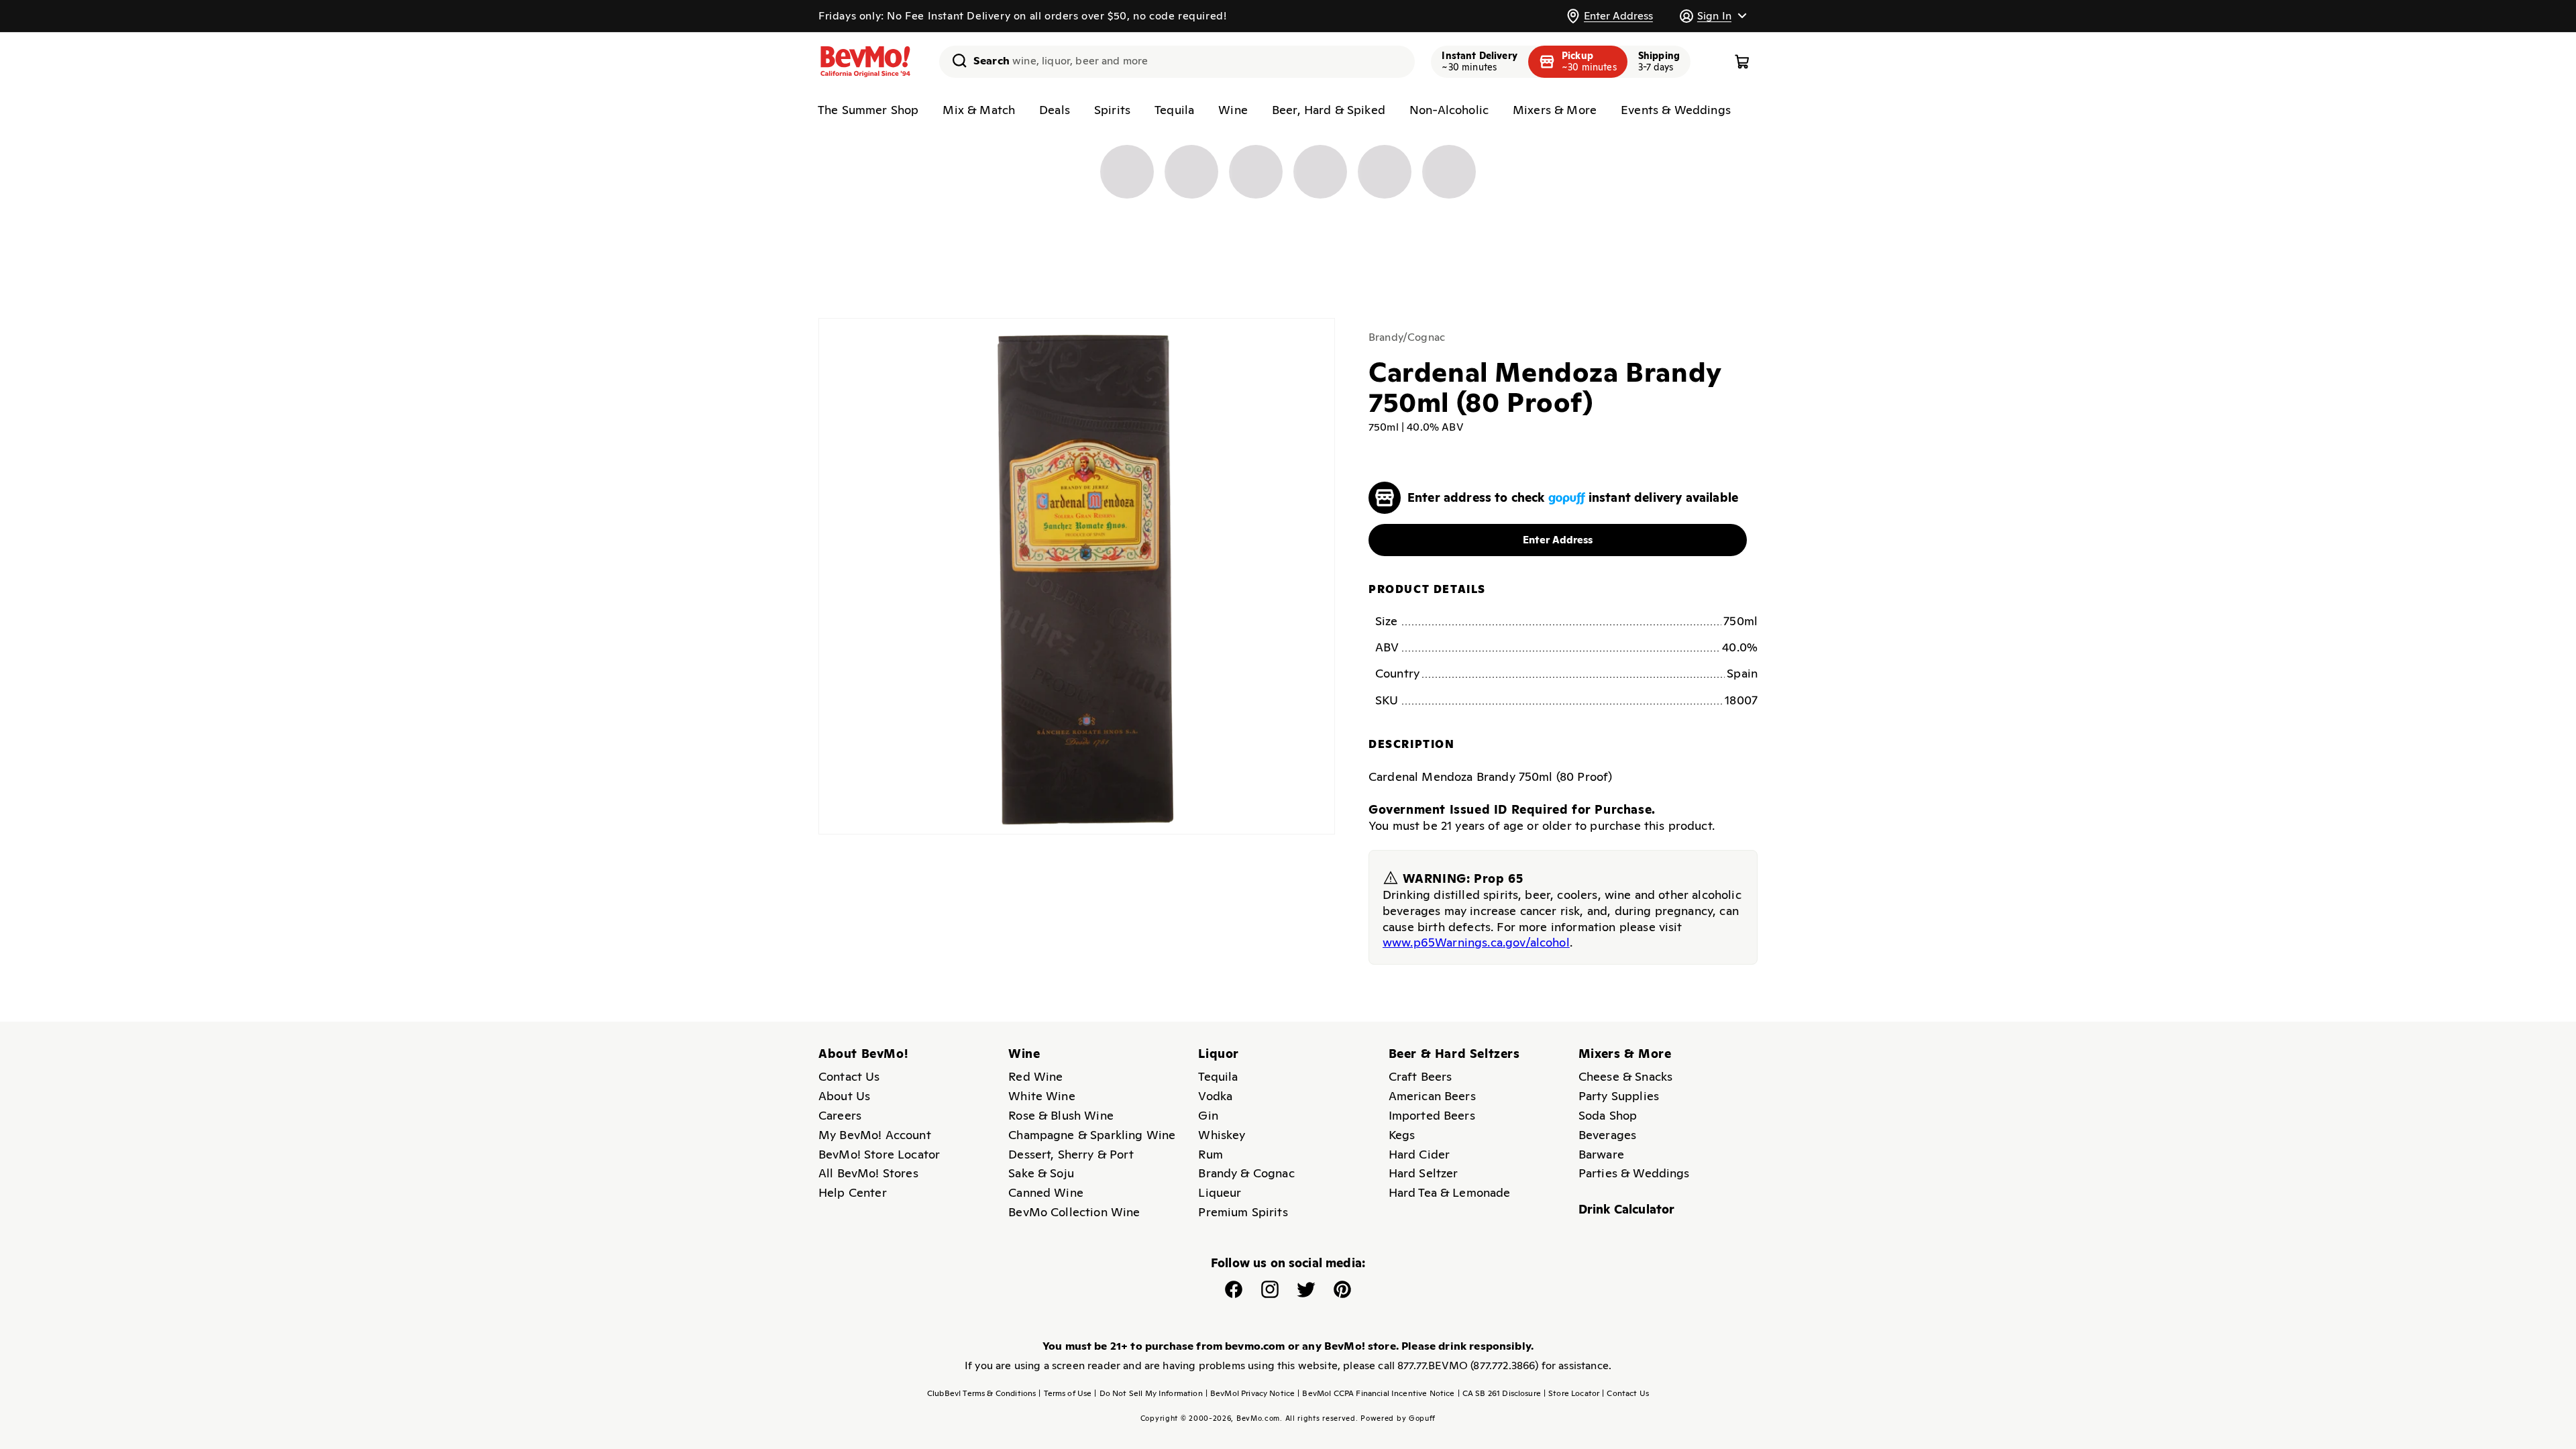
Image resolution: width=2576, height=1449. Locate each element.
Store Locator (1571, 1393)
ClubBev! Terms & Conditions (981, 1393)
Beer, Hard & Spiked (1329, 110)
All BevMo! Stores (868, 1173)
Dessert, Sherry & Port (1071, 1154)
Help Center (853, 1192)
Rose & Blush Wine (1061, 1115)
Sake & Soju (1041, 1173)
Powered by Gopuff (1398, 1418)
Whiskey (1222, 1135)
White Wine (1042, 1096)
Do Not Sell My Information (1148, 1393)
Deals (1055, 110)
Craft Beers (1420, 1076)
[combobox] (1177, 62)
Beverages (1607, 1135)
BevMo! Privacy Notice (1250, 1393)
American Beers (1432, 1096)
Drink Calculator (1627, 1209)
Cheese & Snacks (1625, 1076)
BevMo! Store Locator (879, 1154)
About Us (844, 1096)
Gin (1208, 1115)
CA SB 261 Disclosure (1499, 1393)
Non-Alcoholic (1449, 110)
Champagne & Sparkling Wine (1092, 1135)
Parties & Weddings (1634, 1173)
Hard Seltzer (1424, 1173)
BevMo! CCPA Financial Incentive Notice (1376, 1393)
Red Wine (1035, 1076)
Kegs (1402, 1135)
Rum (1210, 1154)
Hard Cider (1419, 1154)
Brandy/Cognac (1407, 337)
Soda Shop (1608, 1115)
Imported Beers (1432, 1115)
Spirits (1112, 110)
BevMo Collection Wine (1074, 1212)
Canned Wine (1046, 1192)
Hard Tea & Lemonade (1450, 1192)
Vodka (1215, 1096)
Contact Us (849, 1076)
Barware (1601, 1154)
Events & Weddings (1676, 110)
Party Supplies (1619, 1096)
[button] (1713, 16)
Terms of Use (1065, 1393)
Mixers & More (1555, 110)
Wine (1233, 110)
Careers (840, 1115)
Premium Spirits (1243, 1212)
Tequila (1174, 110)
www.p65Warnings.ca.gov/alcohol (1476, 942)
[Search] (955, 60)
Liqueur (1220, 1192)
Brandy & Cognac (1246, 1173)
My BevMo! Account (875, 1135)
